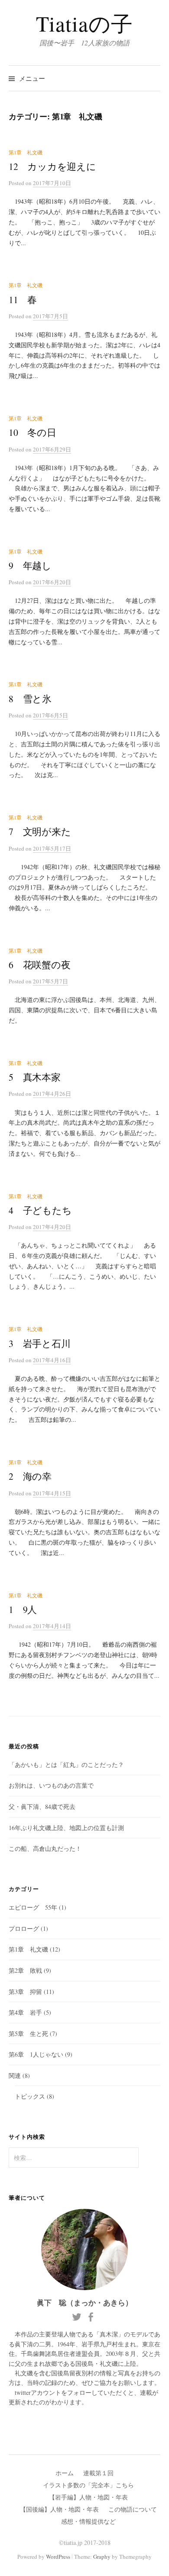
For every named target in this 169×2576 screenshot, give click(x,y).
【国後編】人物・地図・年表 (59, 2509)
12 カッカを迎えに (52, 166)
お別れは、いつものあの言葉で (51, 1785)
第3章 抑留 (25, 1992)
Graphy (102, 2557)
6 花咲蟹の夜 (40, 965)
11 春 (23, 299)
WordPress (58, 2557)
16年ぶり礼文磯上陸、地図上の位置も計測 (66, 1828)
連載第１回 (98, 2473)
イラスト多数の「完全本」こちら (88, 2485)
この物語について (133, 2509)
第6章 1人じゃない (36, 2054)
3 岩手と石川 (40, 1343)
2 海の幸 (30, 1476)
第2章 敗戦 (25, 1970)
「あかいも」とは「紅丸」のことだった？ (66, 1765)
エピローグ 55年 (33, 1907)
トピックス (30, 2096)
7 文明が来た (40, 831)
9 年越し (30, 565)
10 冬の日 (32, 432)
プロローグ (24, 1928)
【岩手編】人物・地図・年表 (88, 2497)
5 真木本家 (35, 1077)
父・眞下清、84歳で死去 (42, 1806)
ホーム (65, 2473)
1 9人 (23, 1609)
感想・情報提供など (88, 2521)
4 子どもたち (40, 1210)
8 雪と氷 (30, 699)
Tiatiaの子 (84, 23)
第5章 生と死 (28, 2034)
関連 (15, 2075)
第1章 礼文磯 (26, 152)
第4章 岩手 (25, 2012)
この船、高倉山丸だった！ (45, 1848)
